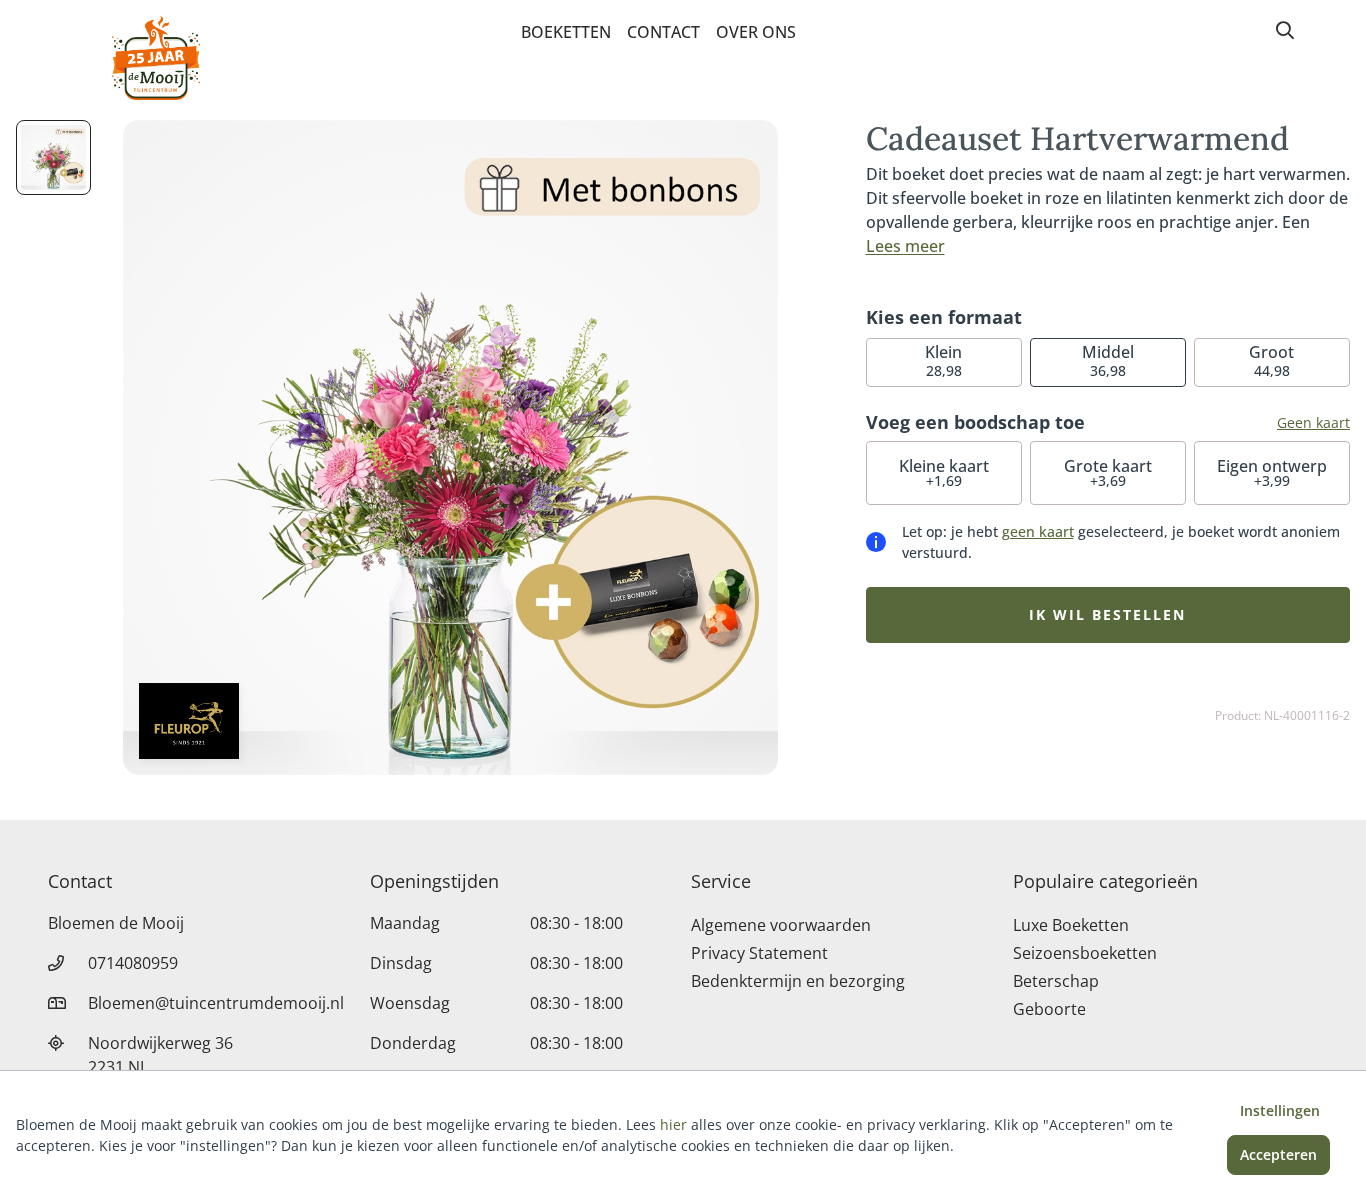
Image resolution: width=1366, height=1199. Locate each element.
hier (673, 1124)
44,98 (1271, 360)
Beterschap (1056, 981)
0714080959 (133, 963)
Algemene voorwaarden (781, 925)
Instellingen (1280, 1110)
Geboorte (1049, 1009)
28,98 (943, 360)
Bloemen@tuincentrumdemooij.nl (216, 1003)
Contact (663, 32)
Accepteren (1278, 1154)
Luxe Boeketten (1071, 925)
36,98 (1108, 360)
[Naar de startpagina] (156, 58)
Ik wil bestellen (1107, 614)
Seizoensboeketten (1085, 953)
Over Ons (756, 32)
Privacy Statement (759, 953)
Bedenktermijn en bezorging (798, 981)
